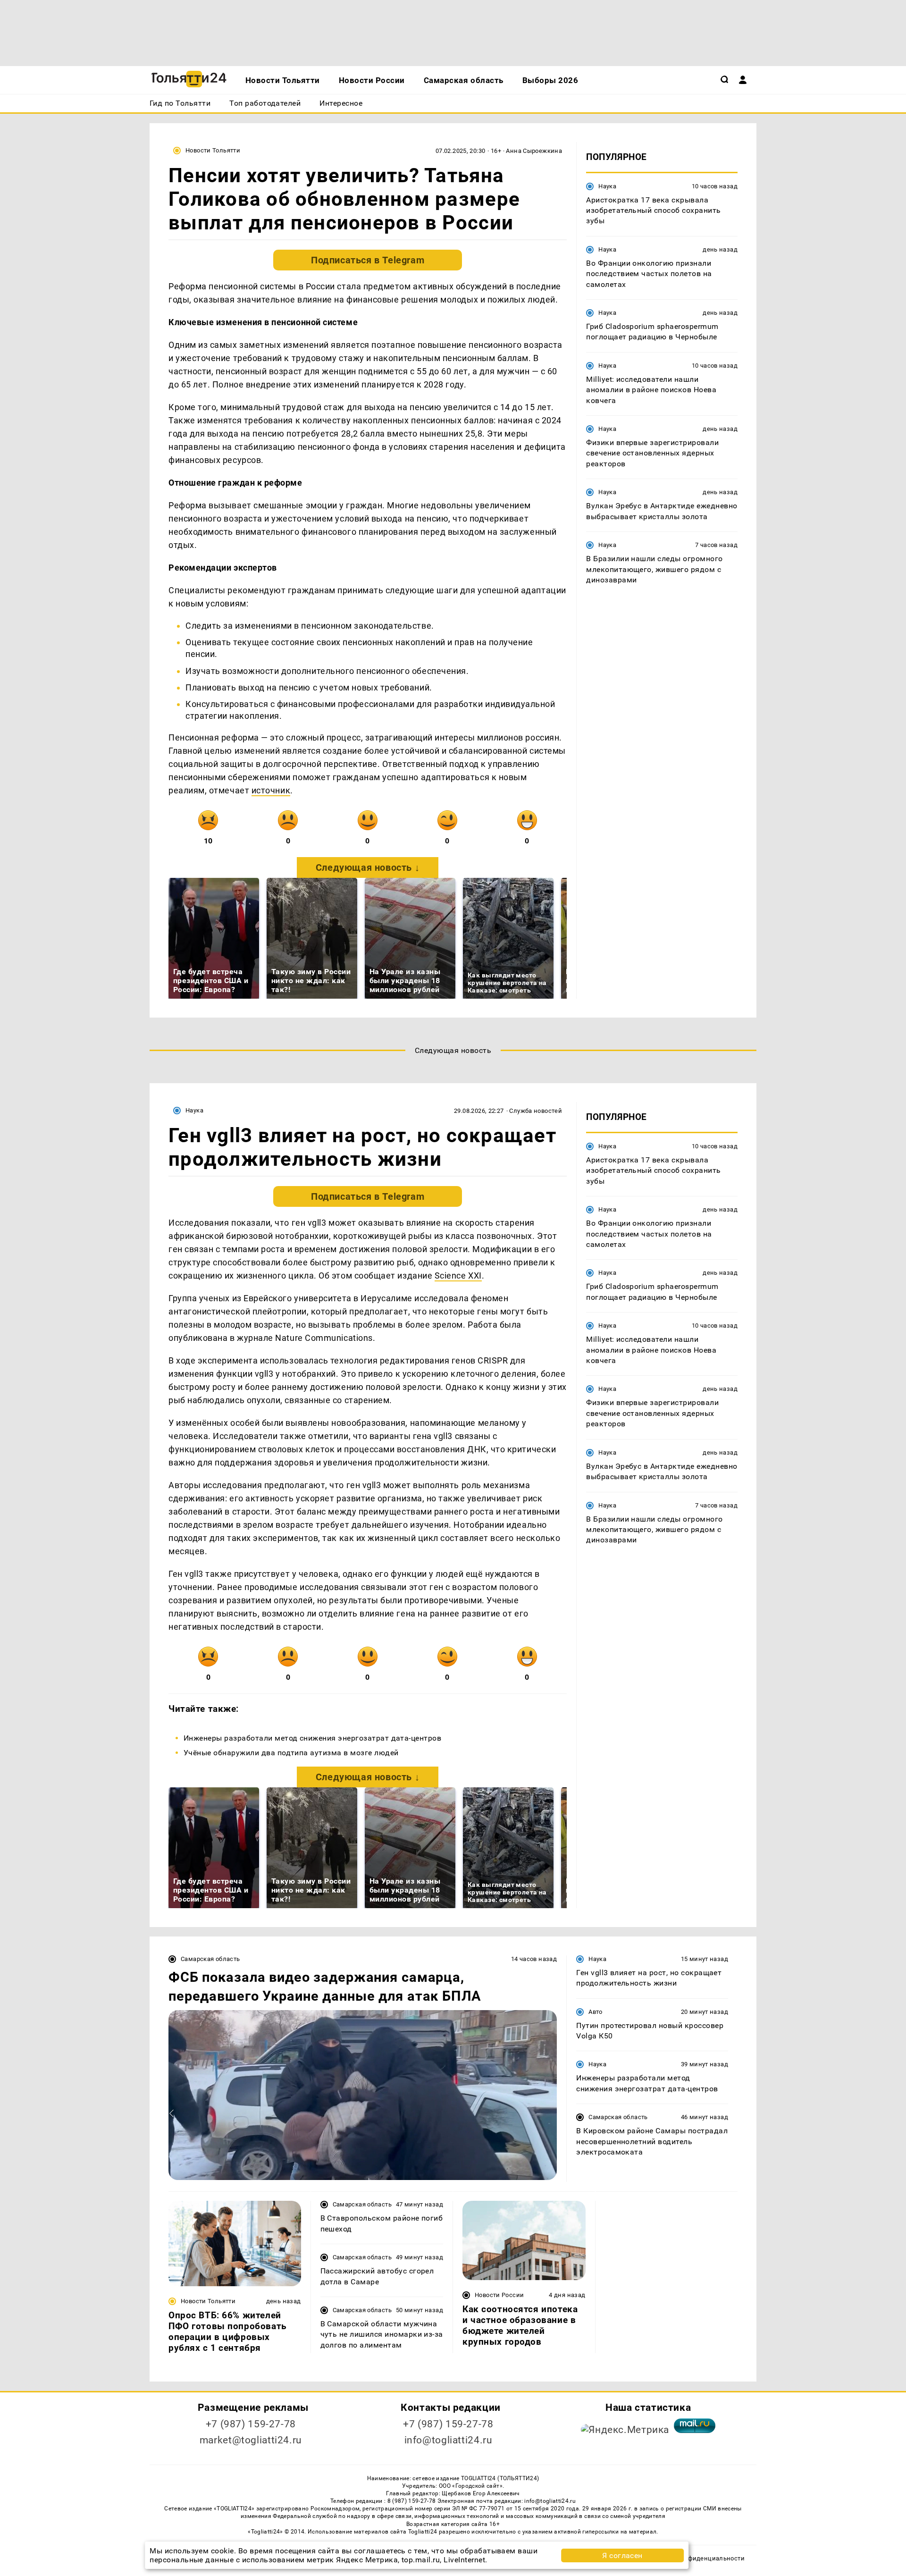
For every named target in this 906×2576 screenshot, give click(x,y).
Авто (596, 2012)
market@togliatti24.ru (251, 2440)
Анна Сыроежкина (534, 151)
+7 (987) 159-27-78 (251, 2424)
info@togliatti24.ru (449, 2440)
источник (271, 790)
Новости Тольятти (213, 150)
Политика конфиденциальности (695, 2558)
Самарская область (210, 1959)
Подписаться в (368, 260)
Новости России (499, 2295)
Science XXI (458, 1275)
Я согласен (622, 2555)
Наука (607, 186)
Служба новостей (536, 1111)
